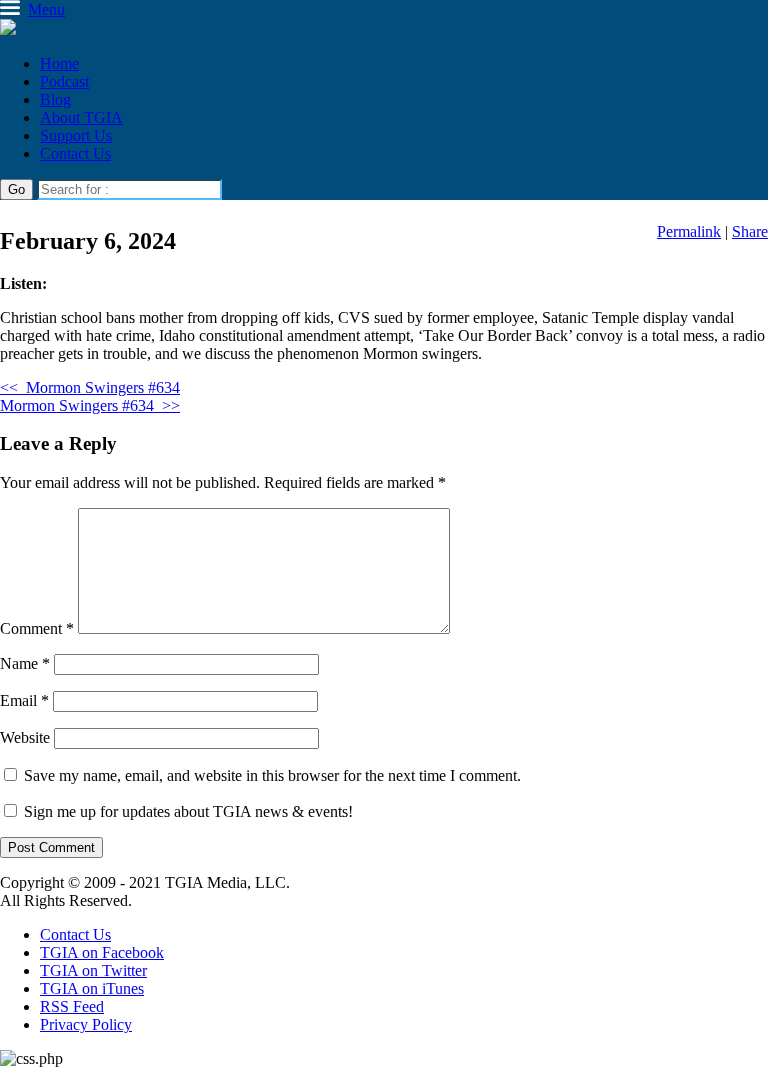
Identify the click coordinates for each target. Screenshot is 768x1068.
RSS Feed (72, 1006)
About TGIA (81, 117)
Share (750, 231)
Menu (46, 9)
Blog (55, 99)
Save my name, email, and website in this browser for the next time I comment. (272, 775)
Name (25, 663)
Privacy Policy (86, 1024)
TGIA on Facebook (102, 952)
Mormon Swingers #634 (90, 387)
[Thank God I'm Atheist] (8, 29)
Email (24, 700)
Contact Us (75, 153)
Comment (37, 628)
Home (59, 63)
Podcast (64, 81)
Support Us (76, 135)
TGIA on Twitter (93, 970)
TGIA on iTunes (92, 988)
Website (25, 737)
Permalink (689, 231)
